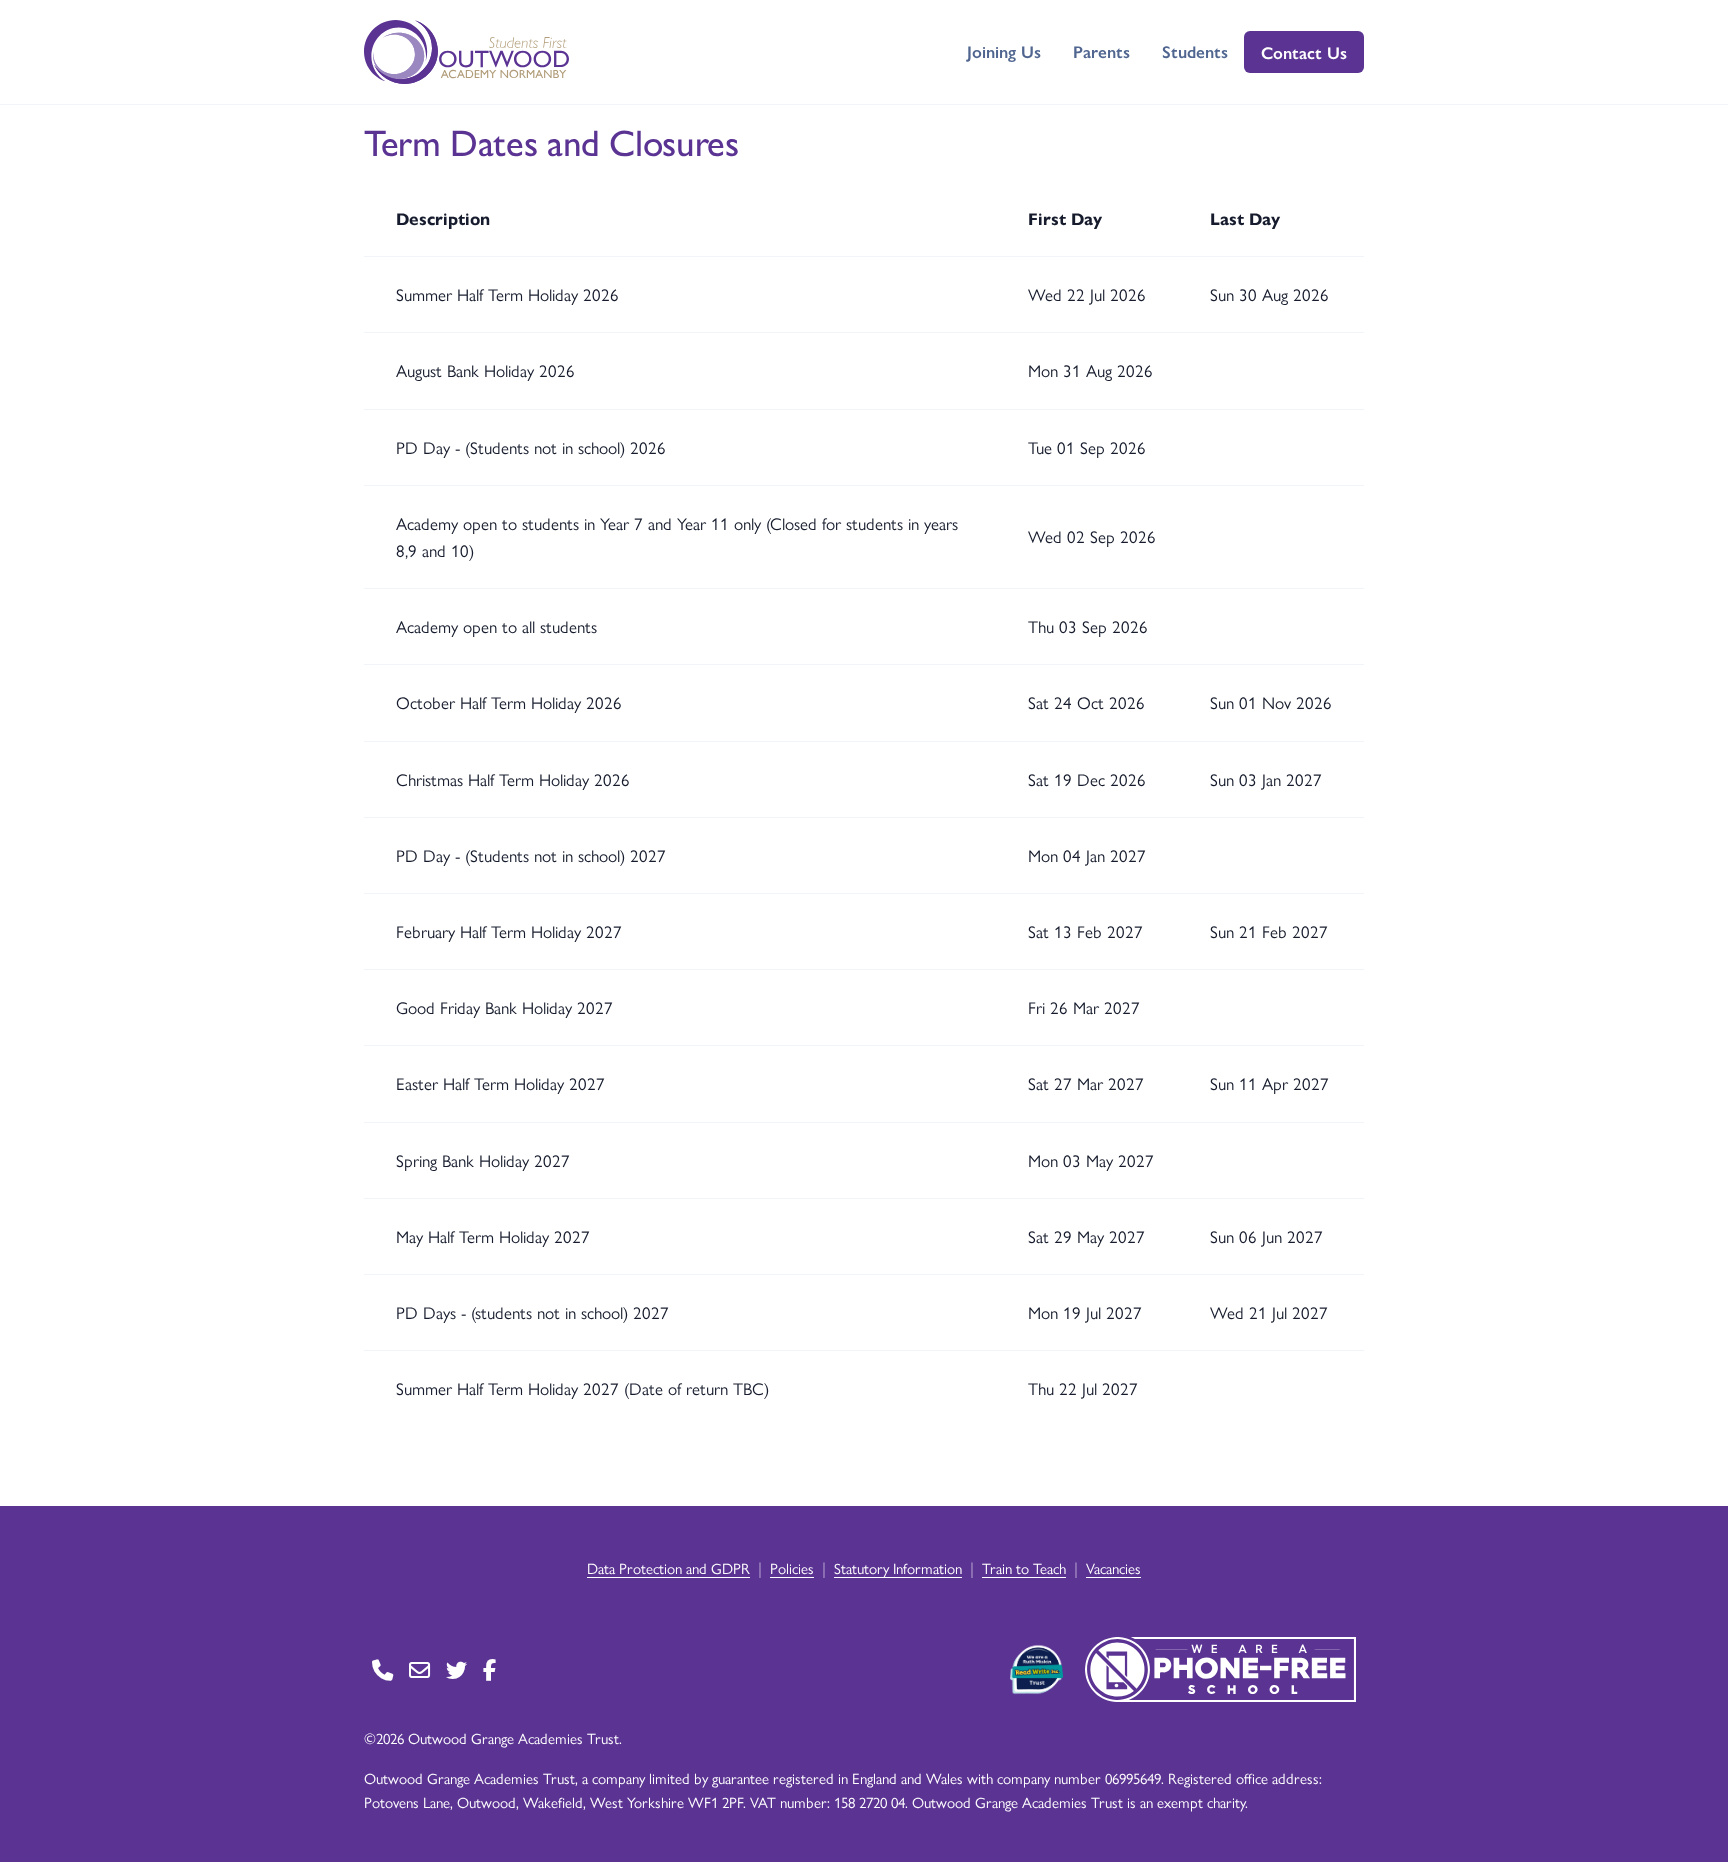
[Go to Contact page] (382, 1669)
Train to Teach (1024, 1567)
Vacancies (1113, 1567)
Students (1195, 51)
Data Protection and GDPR (668, 1567)
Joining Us (1004, 51)
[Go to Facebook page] (489, 1669)
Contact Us (1304, 52)
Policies (792, 1567)
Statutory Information (898, 1567)
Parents (1101, 51)
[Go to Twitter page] (456, 1669)
